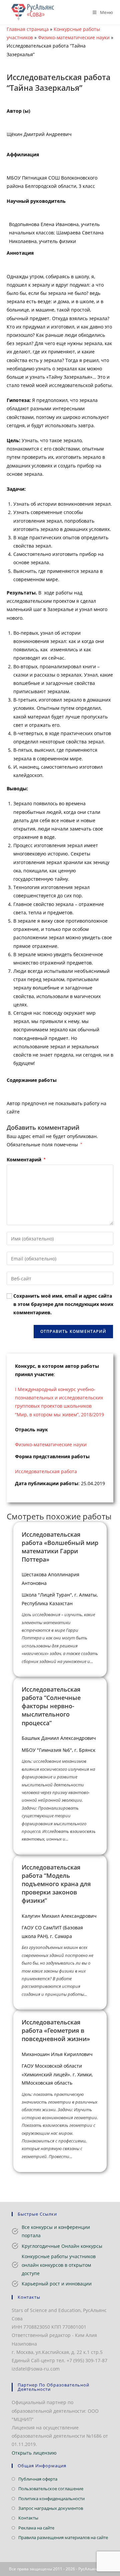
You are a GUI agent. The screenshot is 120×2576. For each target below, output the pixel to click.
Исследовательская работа (46, 1471)
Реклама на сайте (36, 2528)
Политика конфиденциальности (51, 2499)
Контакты (28, 2518)
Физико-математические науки (74, 37)
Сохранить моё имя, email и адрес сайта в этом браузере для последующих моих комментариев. (63, 1304)
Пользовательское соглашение (51, 2489)
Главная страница (28, 29)
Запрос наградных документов (51, 2508)
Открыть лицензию (34, 2453)
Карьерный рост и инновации (57, 2284)
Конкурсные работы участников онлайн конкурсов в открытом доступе (59, 2265)
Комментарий (26, 1159)
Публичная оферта (38, 2479)
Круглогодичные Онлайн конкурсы (62, 2246)
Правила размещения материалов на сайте (63, 2537)
